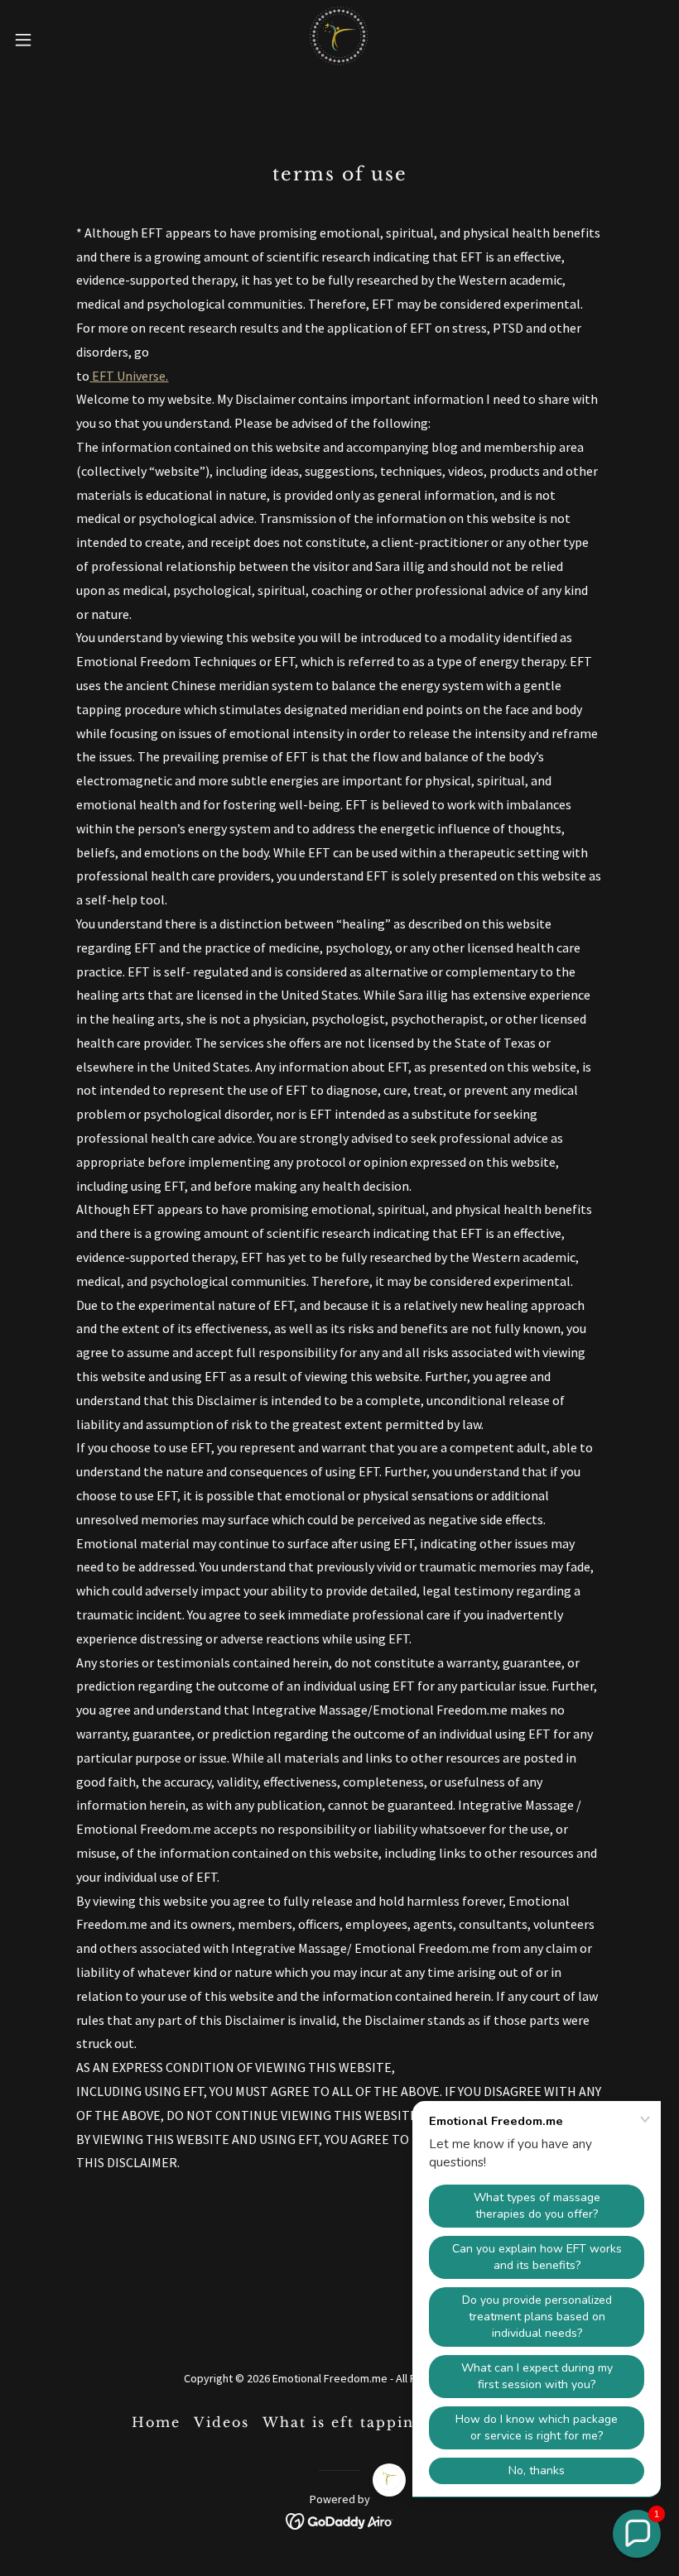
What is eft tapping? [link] (347, 2422)
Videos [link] (222, 2422)
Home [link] (156, 2422)
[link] (339, 40)
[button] (57, 40)
